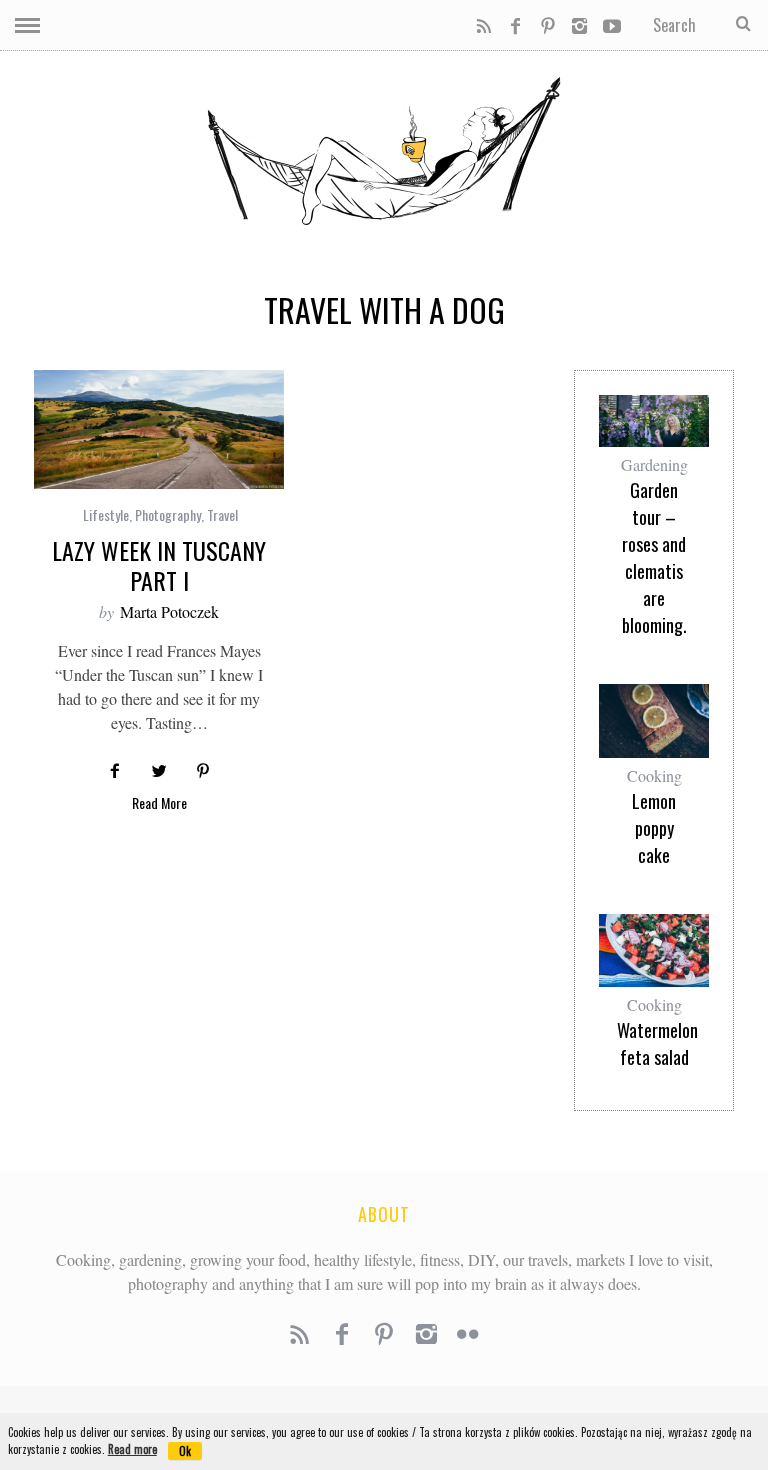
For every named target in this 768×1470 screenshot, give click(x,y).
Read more (132, 1449)
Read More (159, 804)
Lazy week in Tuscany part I (159, 565)
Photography (168, 514)
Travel (222, 514)
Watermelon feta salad (654, 1043)
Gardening (654, 464)
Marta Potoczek (169, 611)
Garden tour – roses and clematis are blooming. (654, 557)
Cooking (654, 775)
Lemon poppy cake (654, 828)
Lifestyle (106, 514)
